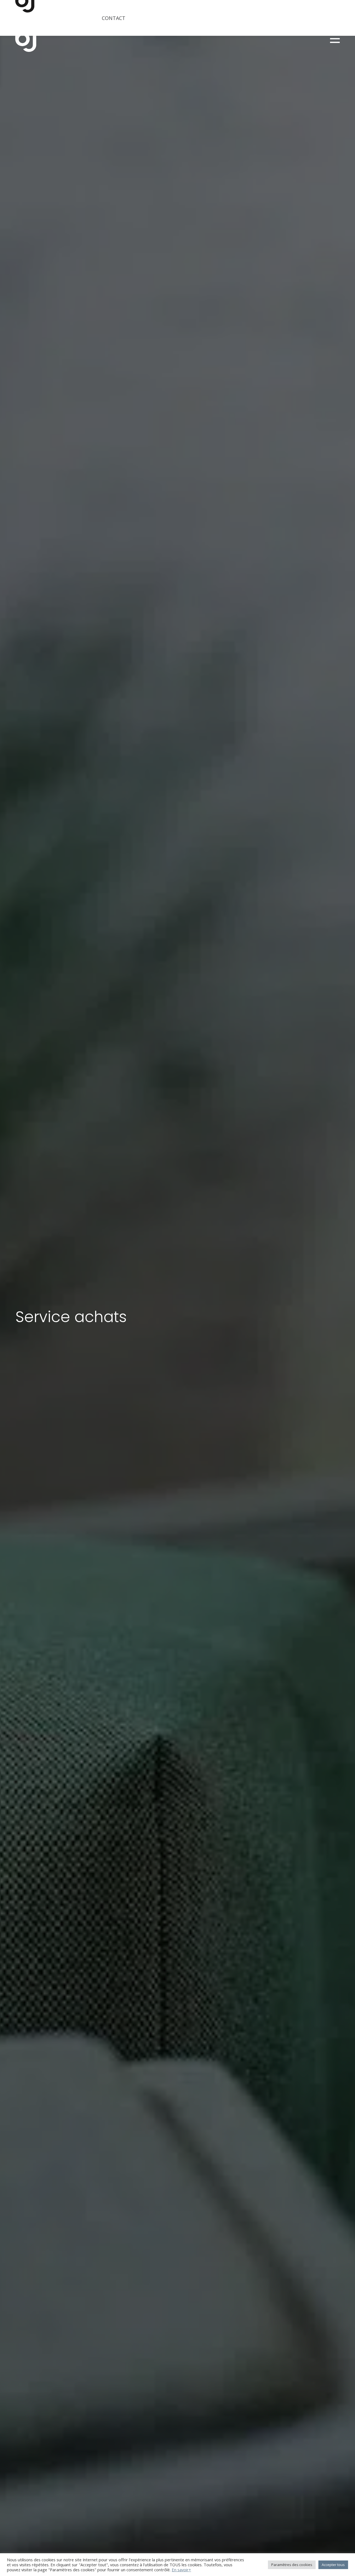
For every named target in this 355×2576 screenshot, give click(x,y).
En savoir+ (181, 2570)
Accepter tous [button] (333, 2565)
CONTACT (114, 18)
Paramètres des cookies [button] (292, 2565)
